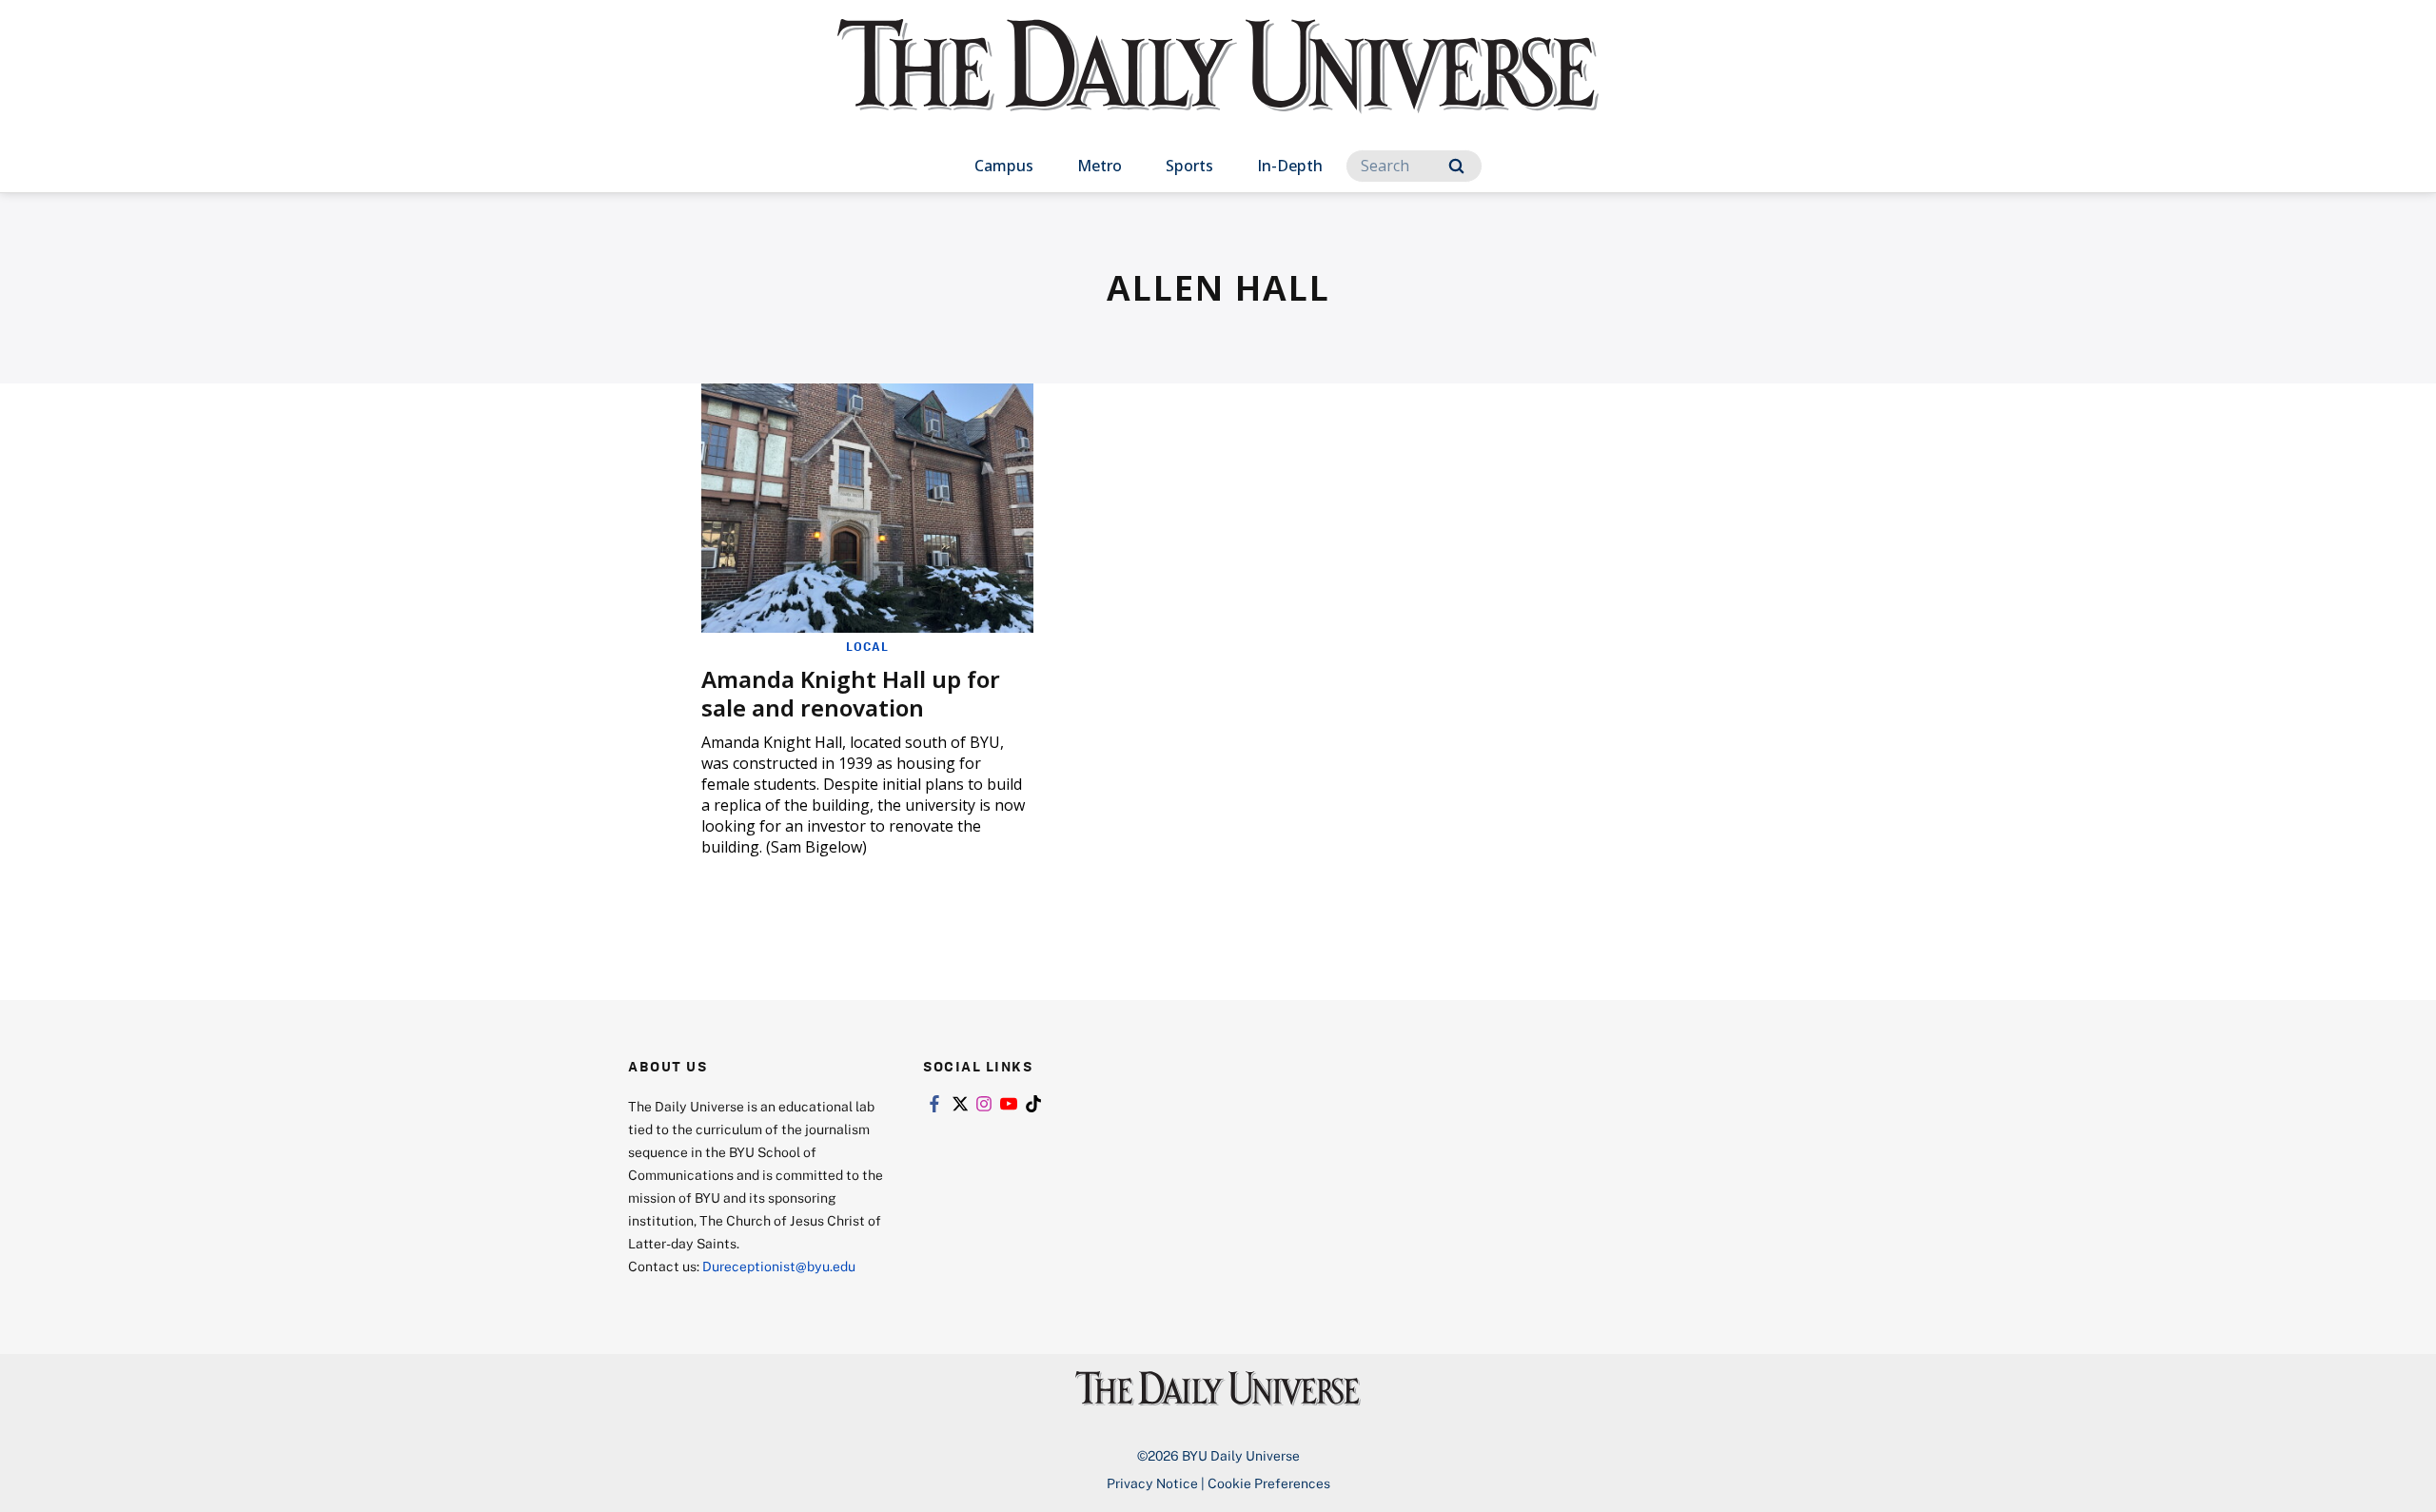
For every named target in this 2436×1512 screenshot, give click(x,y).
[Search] (1456, 166)
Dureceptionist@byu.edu (779, 1266)
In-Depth (1290, 166)
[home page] (1218, 85)
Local (867, 646)
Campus (1004, 166)
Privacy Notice (1152, 1483)
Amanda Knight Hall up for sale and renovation (851, 693)
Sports (1189, 166)
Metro (1100, 166)
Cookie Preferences (1269, 1483)
